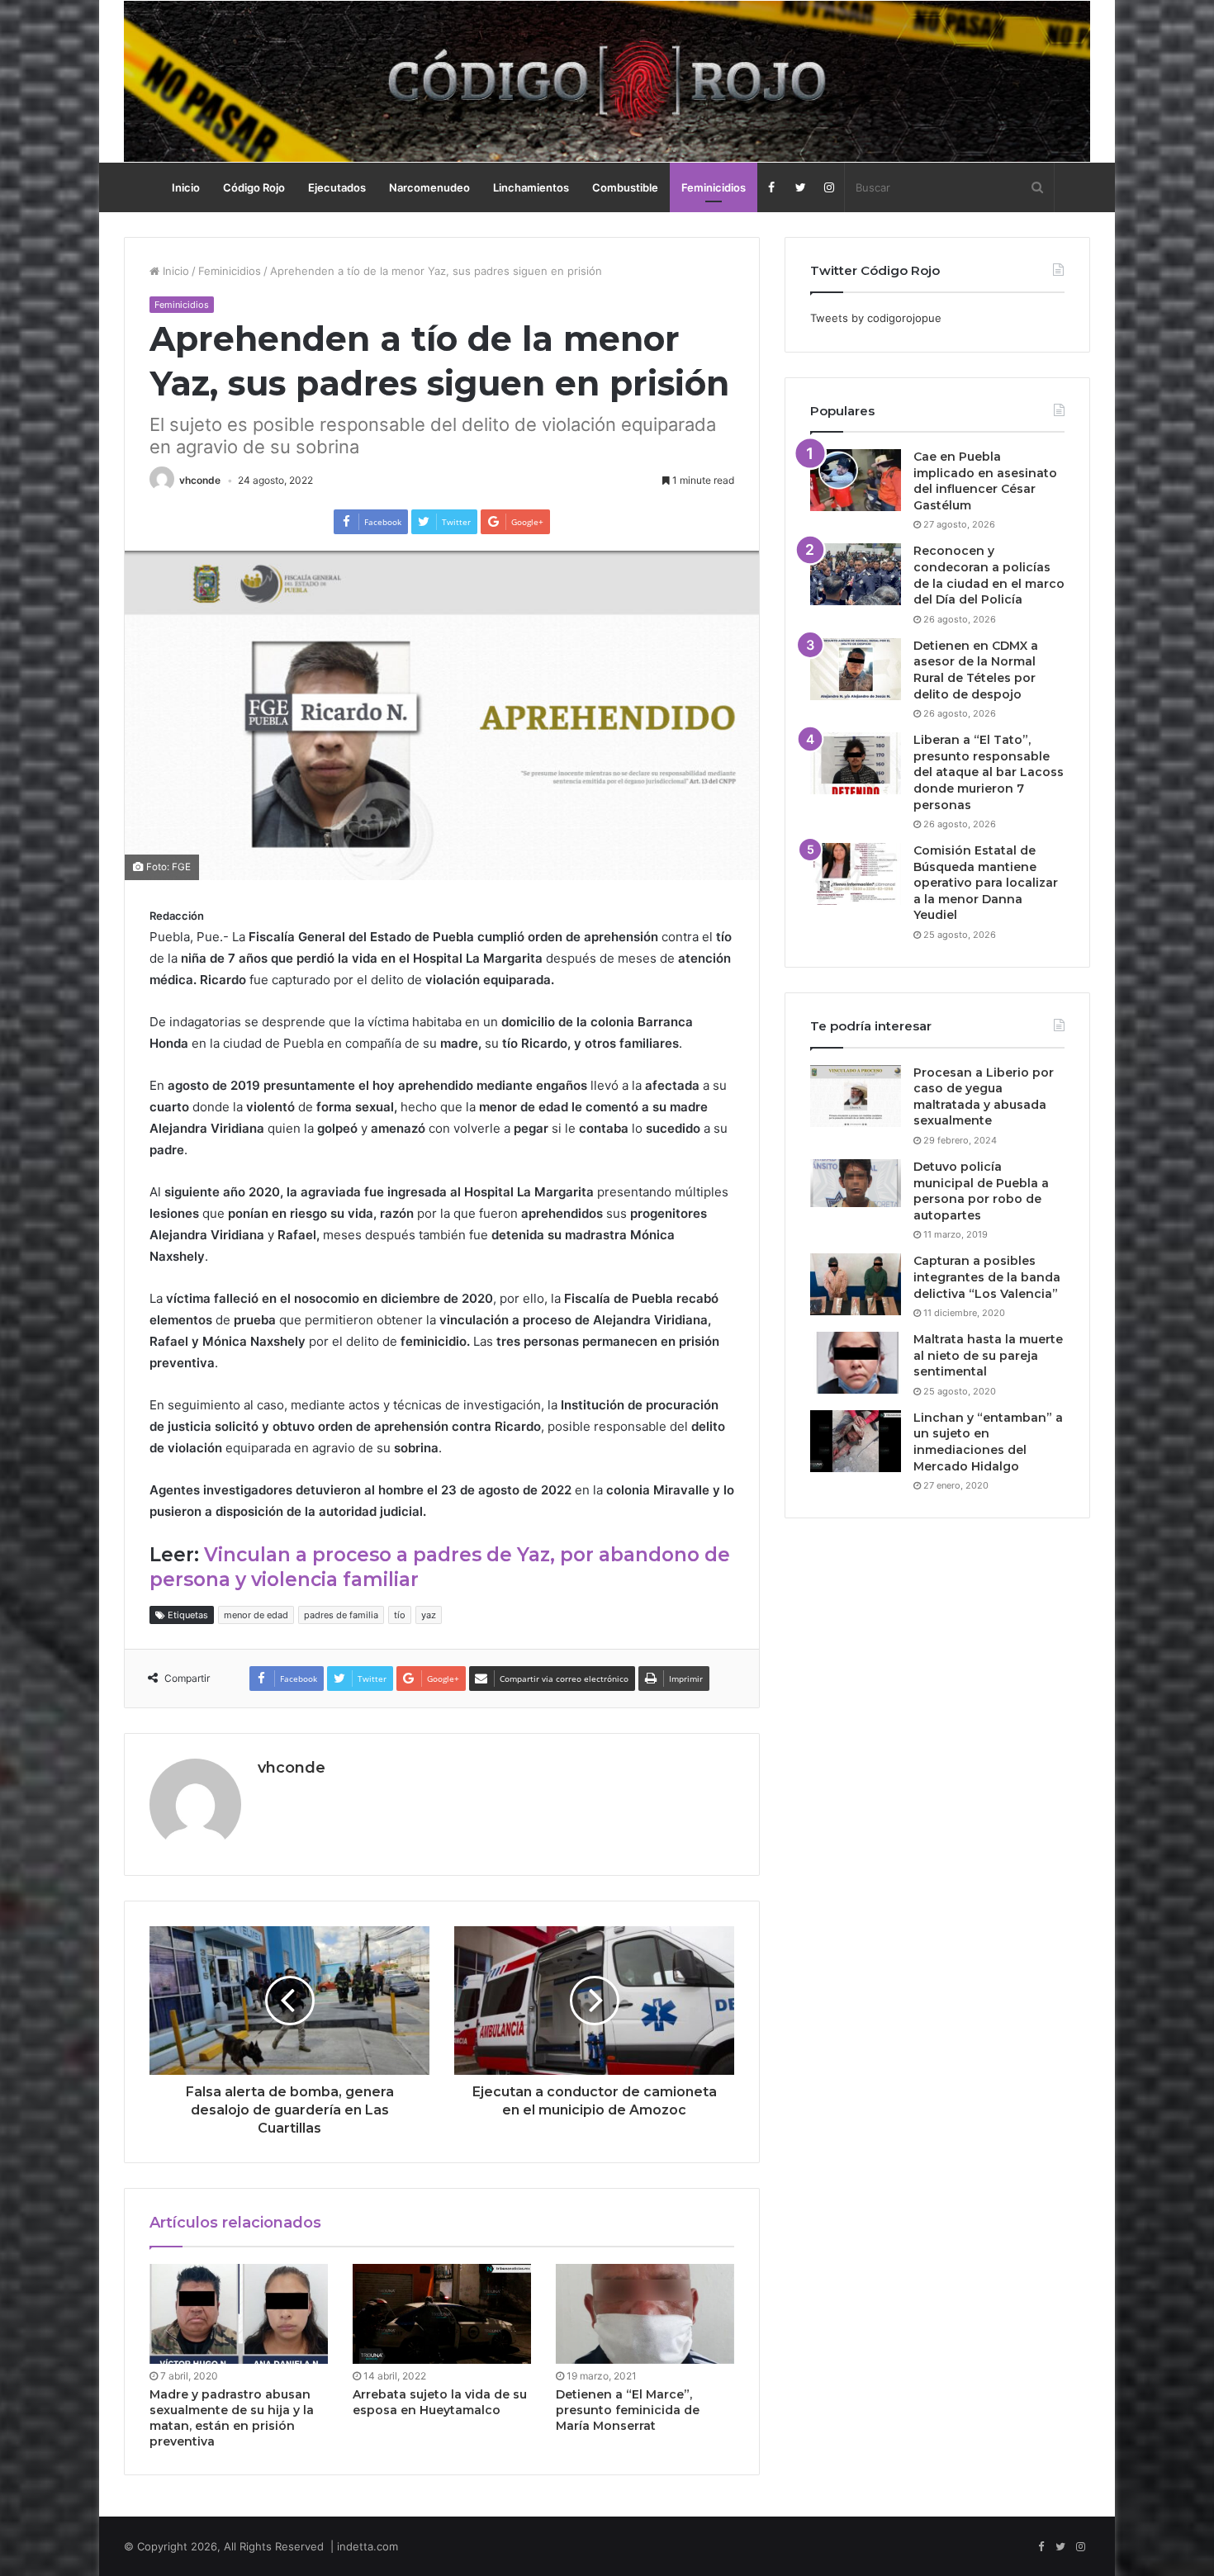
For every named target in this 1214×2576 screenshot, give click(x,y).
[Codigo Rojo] (607, 81)
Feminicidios (714, 187)
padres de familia (341, 1615)
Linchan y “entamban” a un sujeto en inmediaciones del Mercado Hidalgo (988, 1442)
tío (400, 1615)
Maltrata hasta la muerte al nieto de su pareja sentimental (988, 1355)
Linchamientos (531, 187)
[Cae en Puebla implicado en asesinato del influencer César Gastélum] (856, 480)
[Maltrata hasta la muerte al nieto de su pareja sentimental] (856, 1363)
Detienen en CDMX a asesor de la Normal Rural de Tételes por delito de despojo (976, 670)
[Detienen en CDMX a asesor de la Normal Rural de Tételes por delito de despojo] (856, 669)
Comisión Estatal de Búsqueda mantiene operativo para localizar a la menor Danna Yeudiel (986, 883)
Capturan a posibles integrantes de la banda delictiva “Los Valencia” (987, 1277)
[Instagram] (830, 187)
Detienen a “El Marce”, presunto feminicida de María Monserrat (628, 2410)
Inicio (186, 187)
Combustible (625, 187)
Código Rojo (254, 187)
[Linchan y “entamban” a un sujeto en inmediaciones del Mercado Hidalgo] (856, 1441)
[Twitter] (801, 187)
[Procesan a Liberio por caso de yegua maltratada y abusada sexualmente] (856, 1096)
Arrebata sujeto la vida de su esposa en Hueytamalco (440, 2402)
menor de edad (256, 1615)
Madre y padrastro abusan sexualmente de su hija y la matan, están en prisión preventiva (232, 2418)
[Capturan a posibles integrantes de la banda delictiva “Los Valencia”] (856, 1284)
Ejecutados (337, 187)
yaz (429, 1615)
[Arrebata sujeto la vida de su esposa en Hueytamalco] (442, 2314)
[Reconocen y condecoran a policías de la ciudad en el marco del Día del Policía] (856, 574)
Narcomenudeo (429, 187)
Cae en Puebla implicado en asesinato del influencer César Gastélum (985, 481)
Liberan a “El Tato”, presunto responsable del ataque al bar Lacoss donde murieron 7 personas (989, 772)
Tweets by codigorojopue (876, 318)
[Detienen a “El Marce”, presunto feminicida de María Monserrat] (645, 2314)
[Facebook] (772, 187)
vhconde (200, 480)
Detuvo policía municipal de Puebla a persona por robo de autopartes (981, 1191)
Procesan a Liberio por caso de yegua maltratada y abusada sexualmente (984, 1097)
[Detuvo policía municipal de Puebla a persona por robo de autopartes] (856, 1183)
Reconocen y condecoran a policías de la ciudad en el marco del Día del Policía (989, 575)
